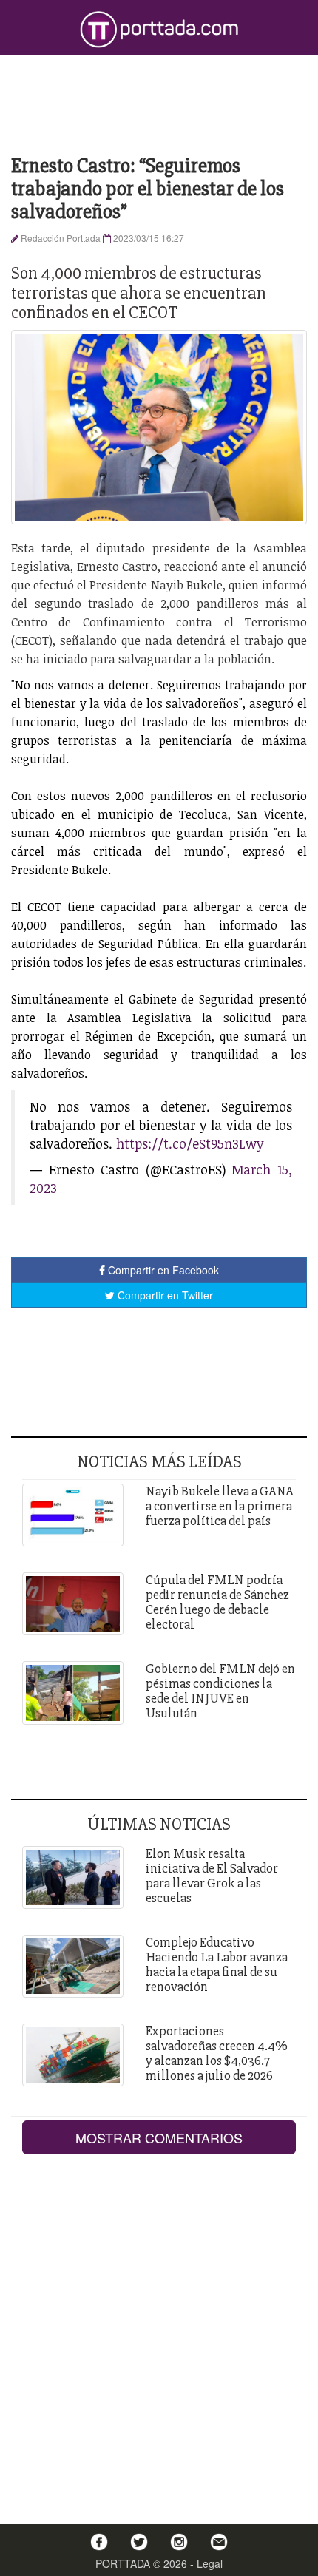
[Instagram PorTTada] (179, 2542)
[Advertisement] (159, 104)
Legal (210, 2563)
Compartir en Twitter (164, 1295)
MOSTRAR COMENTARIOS (159, 2137)
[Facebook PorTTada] (99, 2542)
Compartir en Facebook (162, 1270)
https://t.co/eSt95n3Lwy (190, 1143)
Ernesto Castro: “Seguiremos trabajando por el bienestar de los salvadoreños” (148, 189)
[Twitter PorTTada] (139, 2542)
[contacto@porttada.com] (219, 2542)
